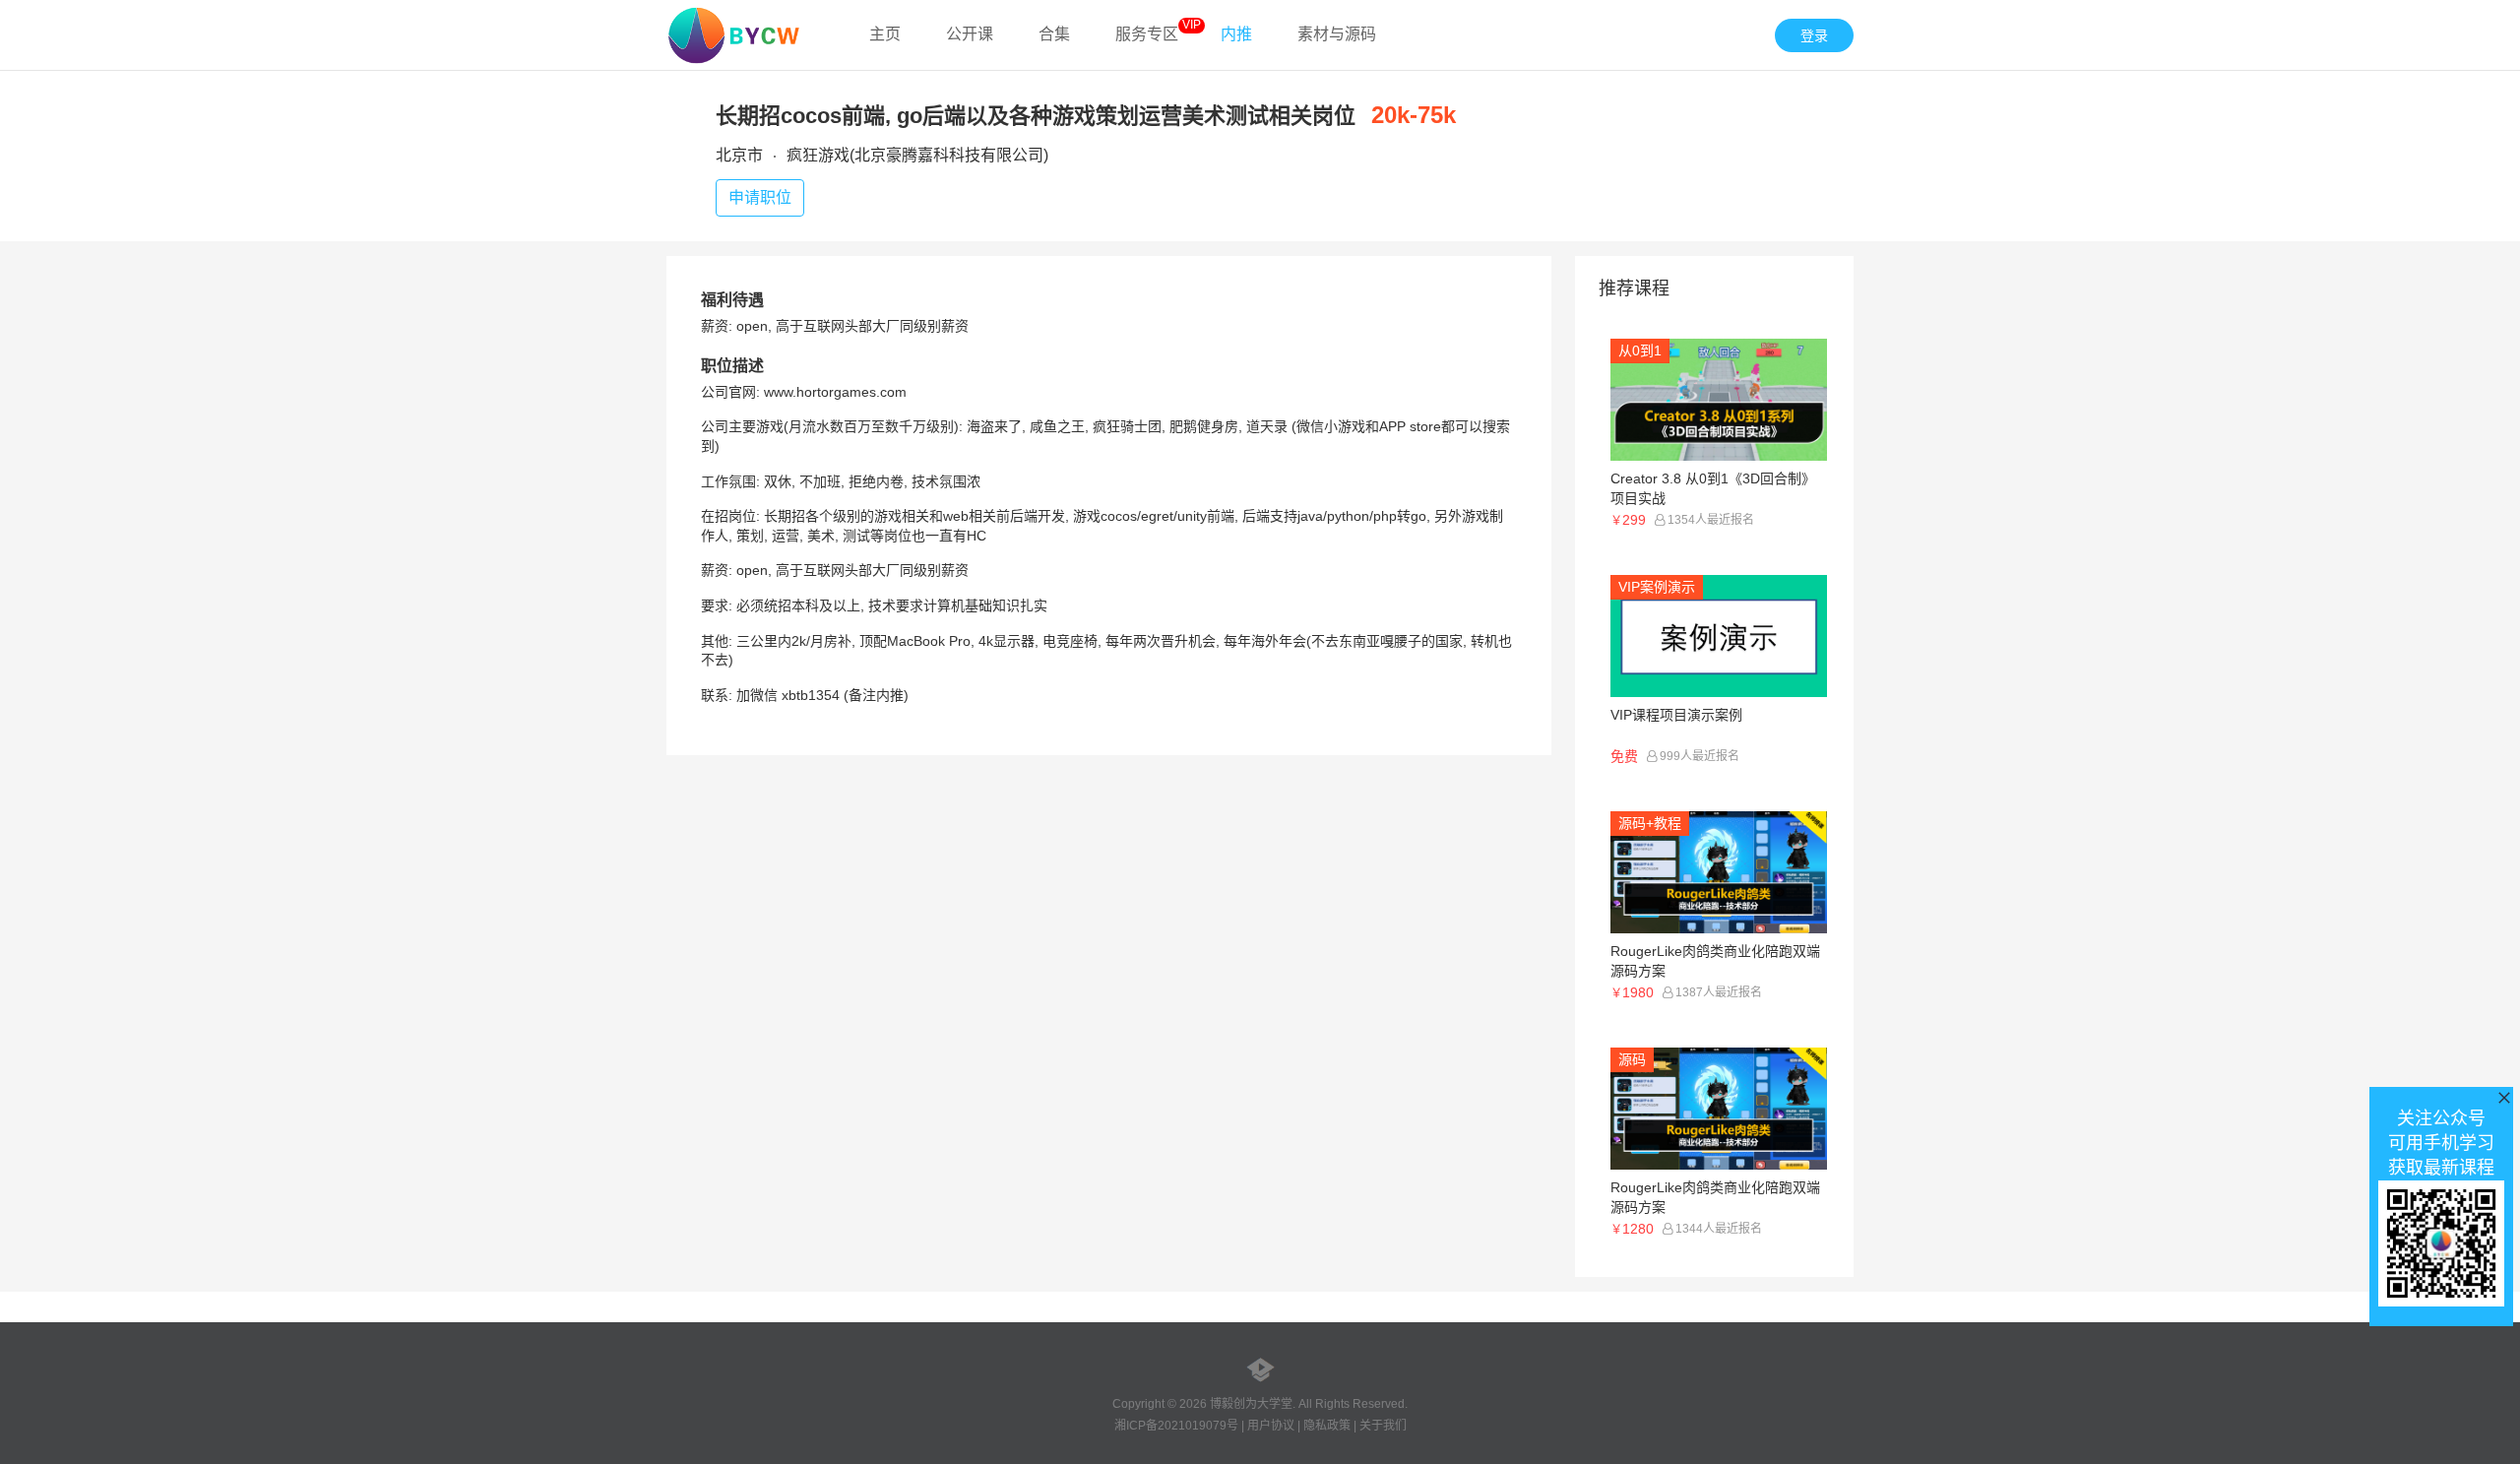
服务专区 (1147, 34)
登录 (1814, 35)
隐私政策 (1327, 1426)
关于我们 (1383, 1426)
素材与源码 (1337, 34)
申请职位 (760, 197)
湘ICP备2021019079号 (1176, 1426)
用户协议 (1271, 1426)
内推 (1236, 34)
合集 (1054, 34)
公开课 (970, 34)
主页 (885, 34)
